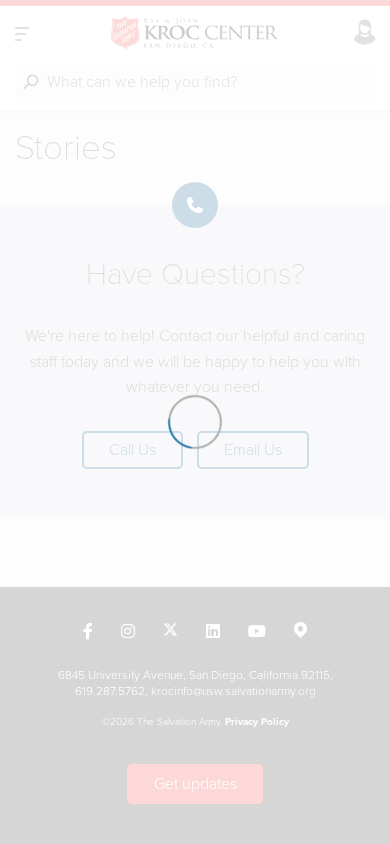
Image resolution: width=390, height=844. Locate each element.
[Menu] (22, 33)
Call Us (132, 450)
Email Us (253, 450)
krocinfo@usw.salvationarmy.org (233, 691)
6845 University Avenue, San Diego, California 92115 (194, 675)
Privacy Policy (257, 722)
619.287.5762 (110, 691)
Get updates (195, 784)
